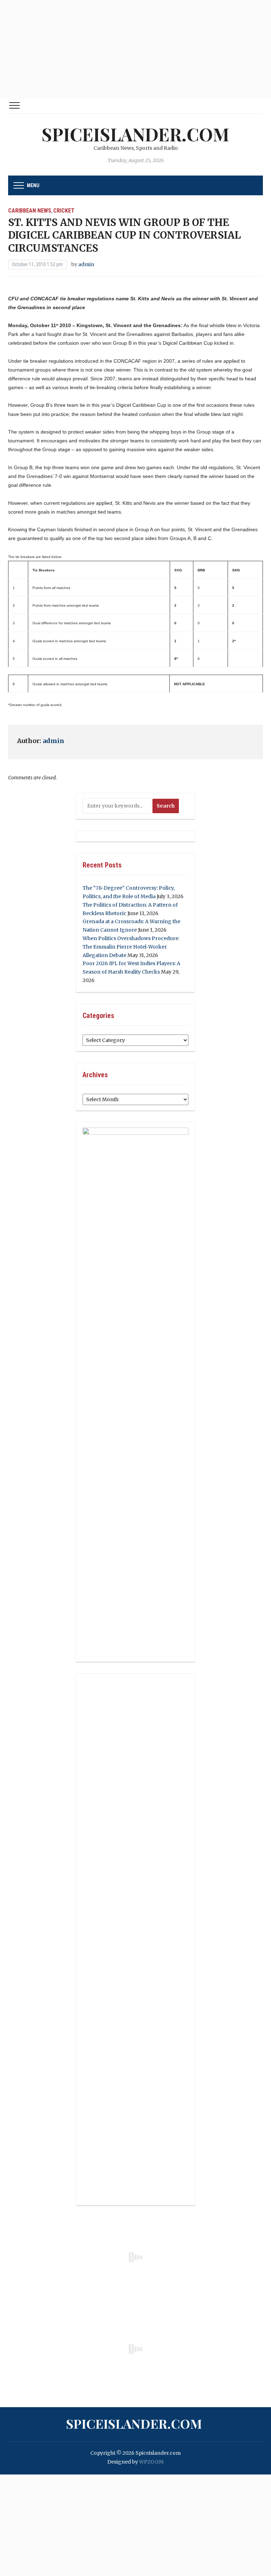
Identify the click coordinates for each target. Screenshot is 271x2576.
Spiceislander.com (135, 134)
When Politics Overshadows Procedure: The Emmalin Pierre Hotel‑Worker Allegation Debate (131, 947)
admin (86, 264)
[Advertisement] (135, 49)
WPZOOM (151, 2462)
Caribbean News (30, 211)
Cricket (64, 211)
